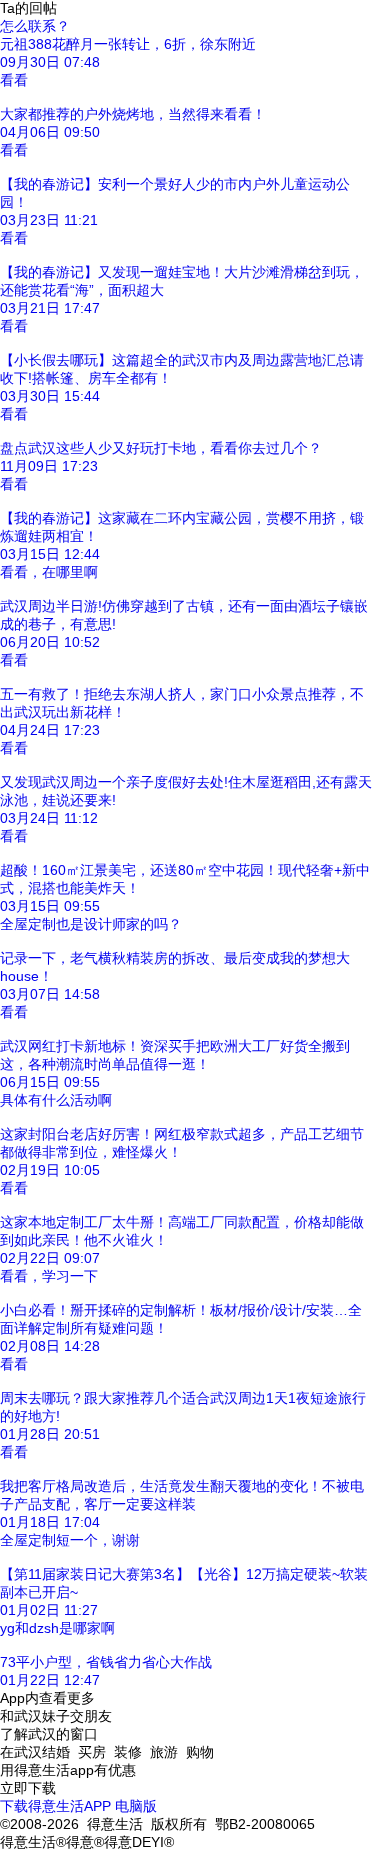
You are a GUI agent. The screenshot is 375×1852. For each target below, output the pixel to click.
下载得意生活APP (55, 1806)
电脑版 (136, 1806)
